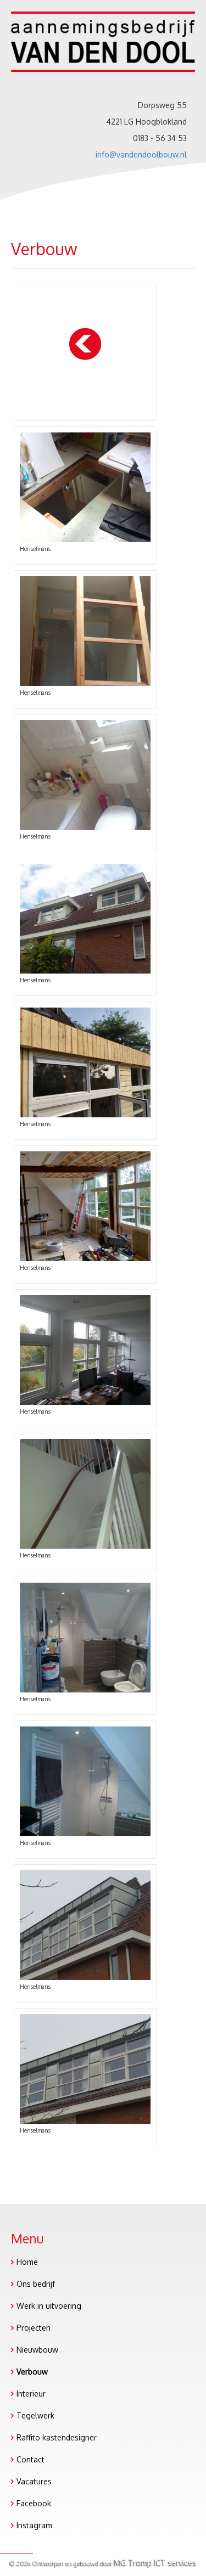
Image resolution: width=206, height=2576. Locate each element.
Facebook (34, 2503)
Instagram (34, 2525)
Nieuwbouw (37, 2350)
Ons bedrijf (36, 2284)
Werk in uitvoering (49, 2306)
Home (27, 2262)
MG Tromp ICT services (155, 2562)
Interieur (31, 2394)
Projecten (34, 2328)
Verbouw (32, 2372)
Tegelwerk (35, 2415)
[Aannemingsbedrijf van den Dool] (103, 55)
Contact (30, 2459)
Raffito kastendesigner (57, 2437)
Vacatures (34, 2481)
